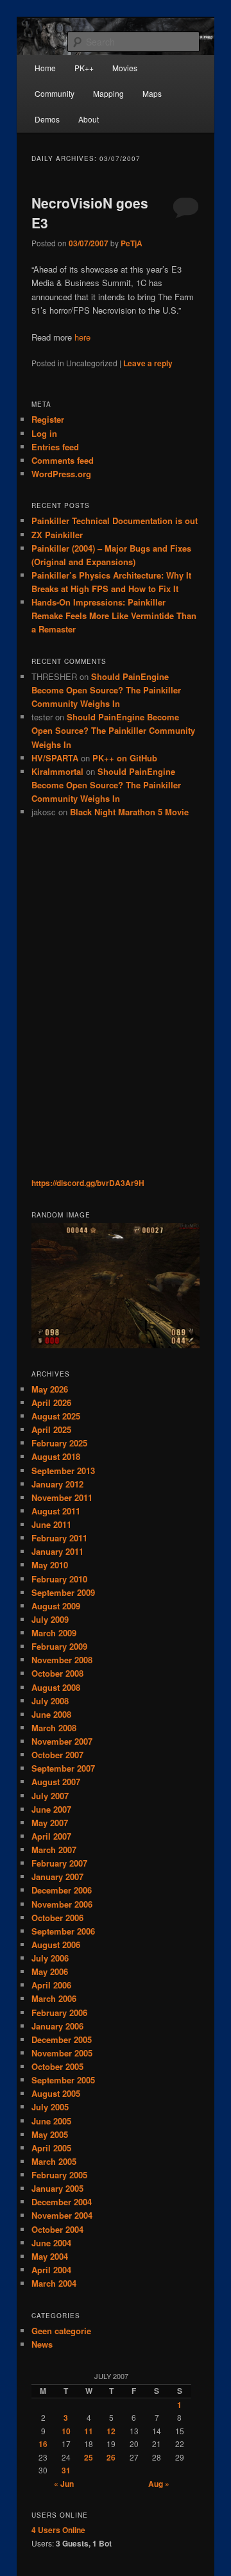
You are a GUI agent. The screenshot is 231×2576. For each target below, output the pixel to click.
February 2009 (59, 1646)
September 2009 (63, 1592)
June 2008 (51, 1714)
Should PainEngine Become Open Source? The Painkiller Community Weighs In (106, 690)
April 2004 (51, 2270)
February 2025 (59, 1443)
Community (55, 93)
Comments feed (63, 460)
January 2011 (57, 1551)
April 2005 (51, 2148)
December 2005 (62, 2039)
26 (111, 2457)
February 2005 (59, 2175)
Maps (152, 93)
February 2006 (59, 2012)
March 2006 (54, 1998)
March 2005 (54, 2161)
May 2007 (50, 1823)
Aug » (159, 2484)
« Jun (64, 2484)
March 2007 (54, 1850)
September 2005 (63, 2080)
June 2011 (51, 1524)
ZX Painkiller (57, 535)
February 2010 (59, 1579)
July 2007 (50, 1796)
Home (45, 68)
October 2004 (57, 2229)
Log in (44, 433)
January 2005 (57, 2188)
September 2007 (63, 1768)
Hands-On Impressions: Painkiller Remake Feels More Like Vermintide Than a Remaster (114, 615)
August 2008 (56, 1687)
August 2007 (56, 1782)
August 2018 (56, 1456)
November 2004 (62, 2215)
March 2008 (54, 1728)
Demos (47, 119)
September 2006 (63, 1931)
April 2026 (51, 1402)
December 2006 (62, 1890)
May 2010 (50, 1565)
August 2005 (56, 2093)
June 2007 (51, 1809)
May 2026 (50, 1389)
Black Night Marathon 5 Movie (129, 812)
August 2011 (56, 1511)
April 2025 (51, 1429)
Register (48, 419)
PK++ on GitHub (125, 758)
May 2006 (50, 1971)
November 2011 (62, 1497)
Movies (125, 68)
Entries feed (55, 447)
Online (58, 2530)
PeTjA (132, 243)
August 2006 (56, 1945)
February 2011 (59, 1538)
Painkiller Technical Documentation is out (115, 521)
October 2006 (57, 1918)
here (82, 337)
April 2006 (51, 1985)
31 (66, 2470)
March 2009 (54, 1633)
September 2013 (63, 1470)
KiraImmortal (57, 771)
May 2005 (50, 2134)
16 (43, 2444)
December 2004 (62, 2202)
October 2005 (57, 2066)
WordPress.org (61, 474)
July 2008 (50, 1701)
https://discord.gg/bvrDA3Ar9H (88, 1183)
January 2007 (57, 1877)
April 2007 (51, 1836)
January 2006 (57, 2026)
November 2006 (62, 1904)
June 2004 (51, 2243)
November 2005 (62, 2053)
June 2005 (51, 2121)
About (89, 119)
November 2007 (62, 1741)
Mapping (108, 93)
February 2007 (59, 1863)
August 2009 (56, 1606)
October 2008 (57, 1673)
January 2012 (57, 1484)
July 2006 (50, 1958)
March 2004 (54, 2283)
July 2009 (50, 1619)
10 (66, 2431)
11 (89, 2431)
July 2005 (50, 2107)
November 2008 (62, 1660)
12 (111, 2431)
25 (89, 2457)
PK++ (84, 68)
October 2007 (57, 1755)
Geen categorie (61, 2331)
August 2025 (56, 1416)
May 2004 (50, 2256)
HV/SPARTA (55, 758)
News (42, 2344)
